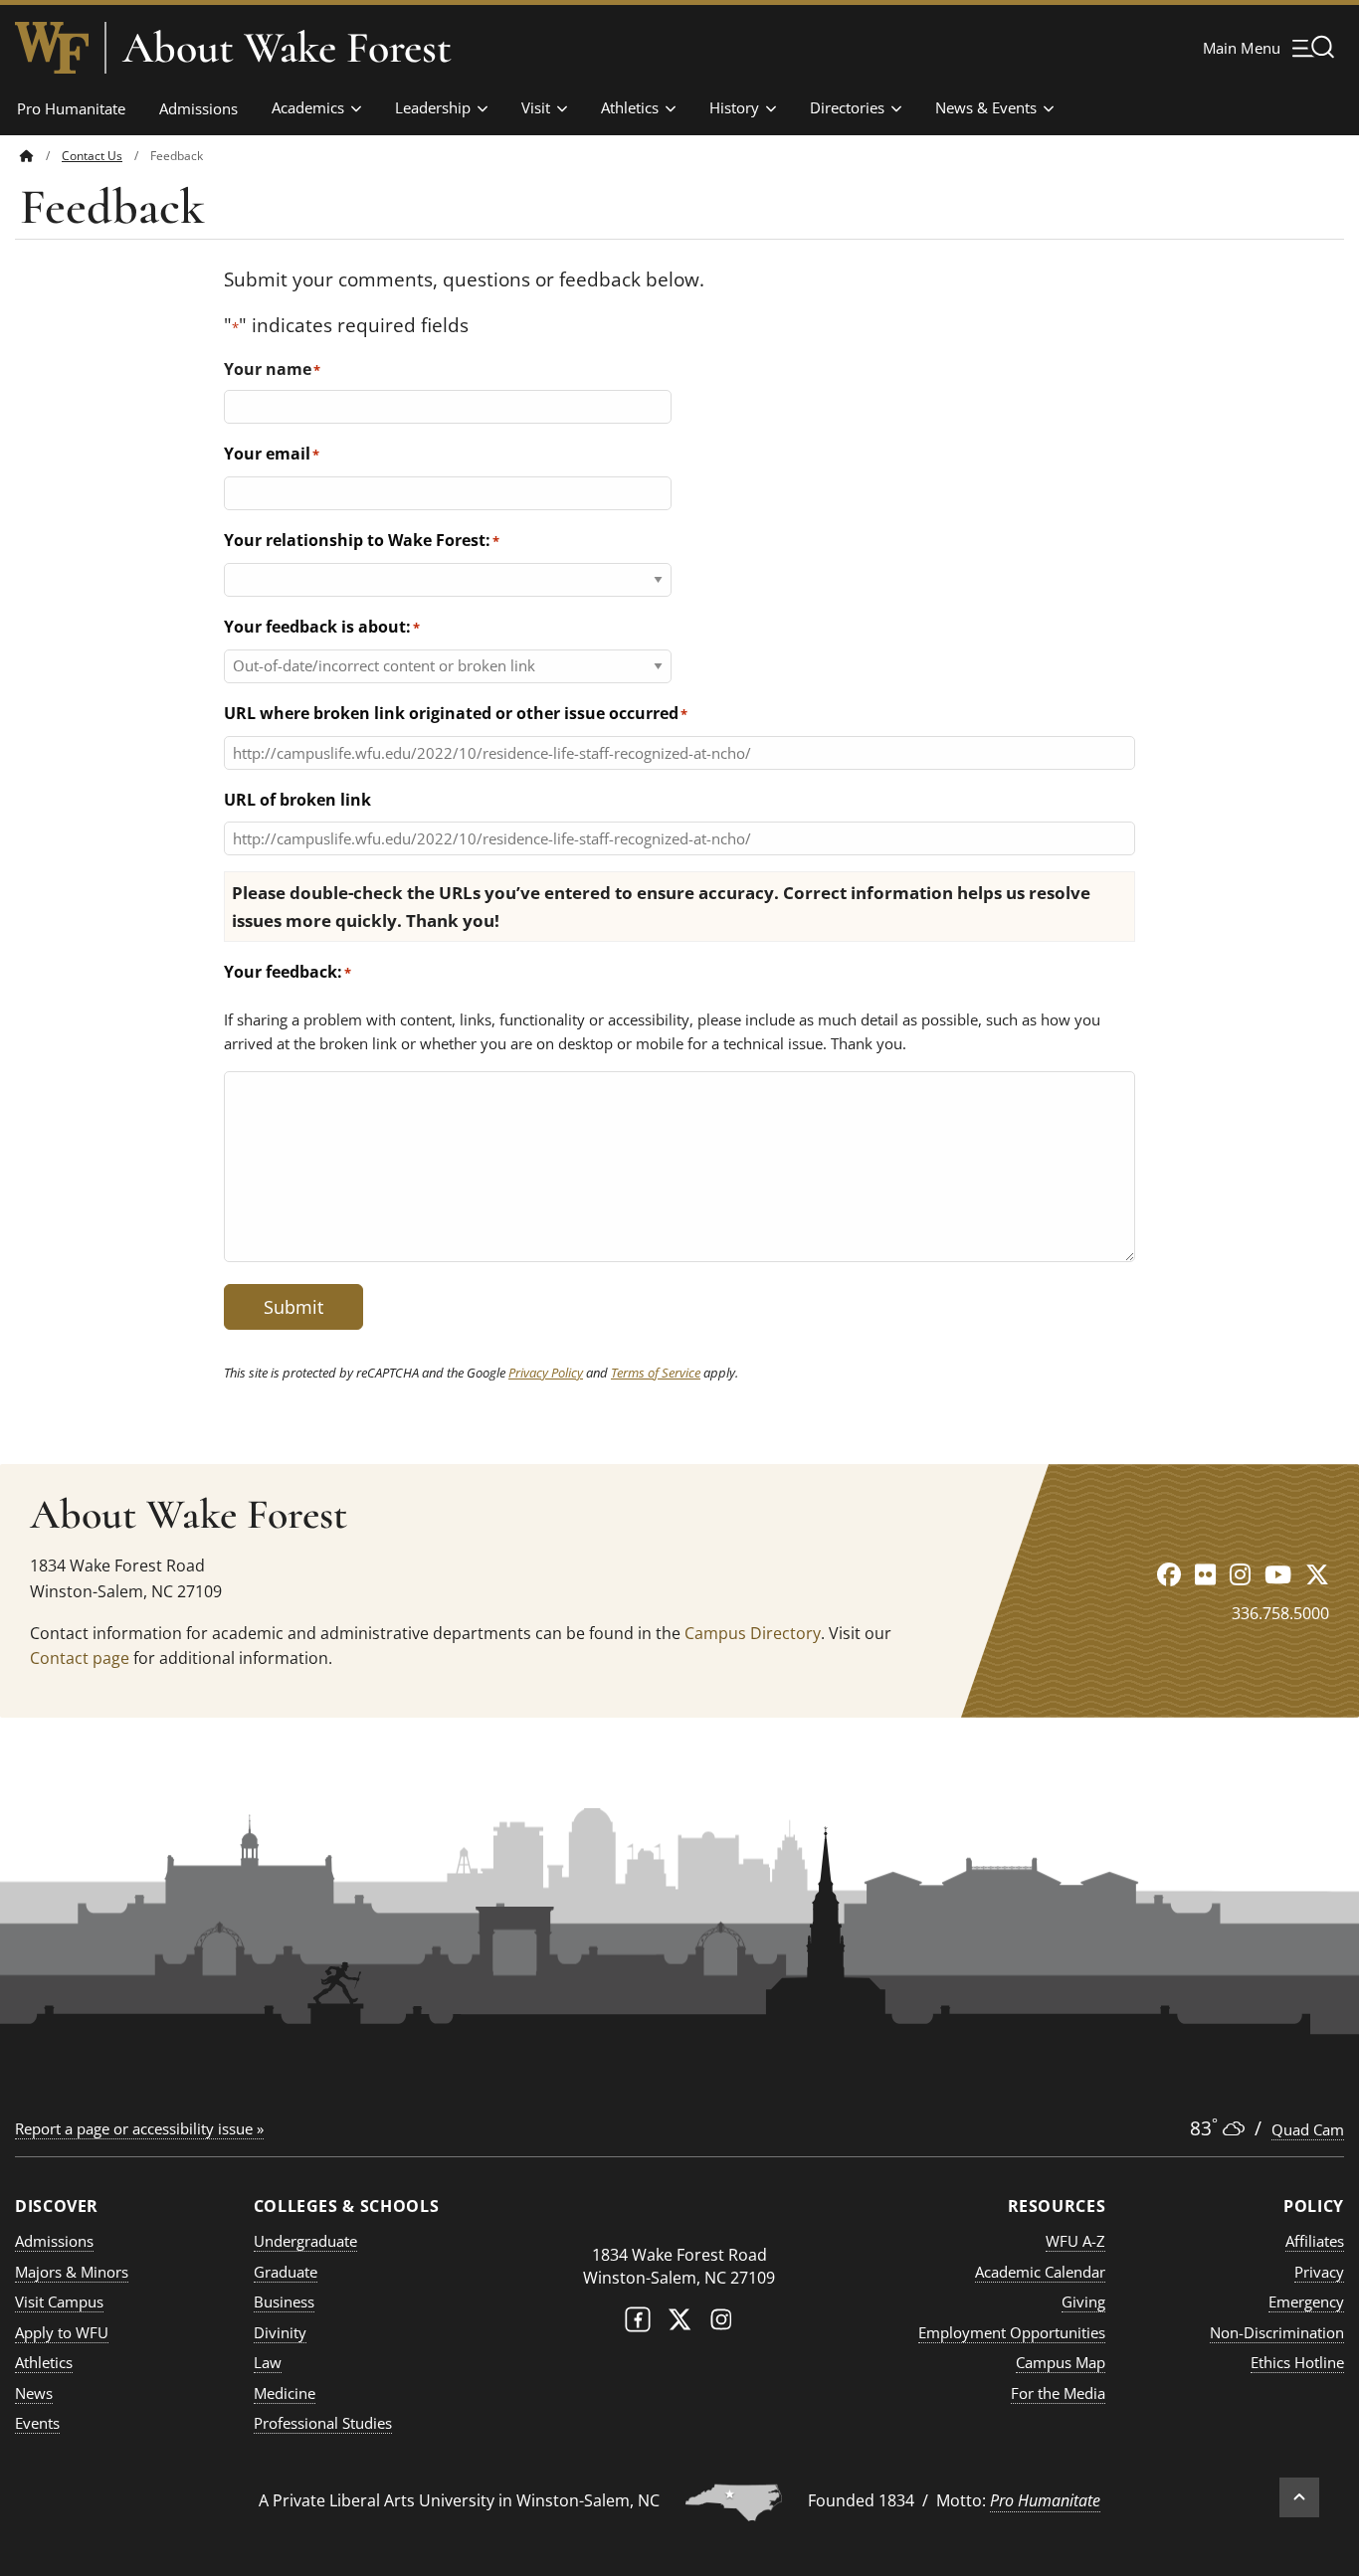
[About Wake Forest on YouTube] (1278, 1574)
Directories (847, 107)
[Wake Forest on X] (679, 2324)
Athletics (630, 107)
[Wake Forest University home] (52, 48)
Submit (293, 1307)
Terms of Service (656, 1373)
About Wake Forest (287, 48)
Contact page (80, 1658)
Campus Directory (753, 1633)
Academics (308, 107)
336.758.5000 (1280, 1613)
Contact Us (92, 156)
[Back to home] (27, 156)
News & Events (986, 107)
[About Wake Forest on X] (1317, 1574)
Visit (536, 107)
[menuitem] (41, 156)
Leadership (433, 107)
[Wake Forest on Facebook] (638, 2324)
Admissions (198, 108)
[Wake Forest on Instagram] (721, 2324)
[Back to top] (1299, 2497)
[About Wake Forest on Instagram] (1240, 1574)
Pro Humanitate (71, 108)
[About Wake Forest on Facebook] (1169, 1574)
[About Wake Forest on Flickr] (1205, 1574)
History (734, 107)
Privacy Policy (546, 1373)
